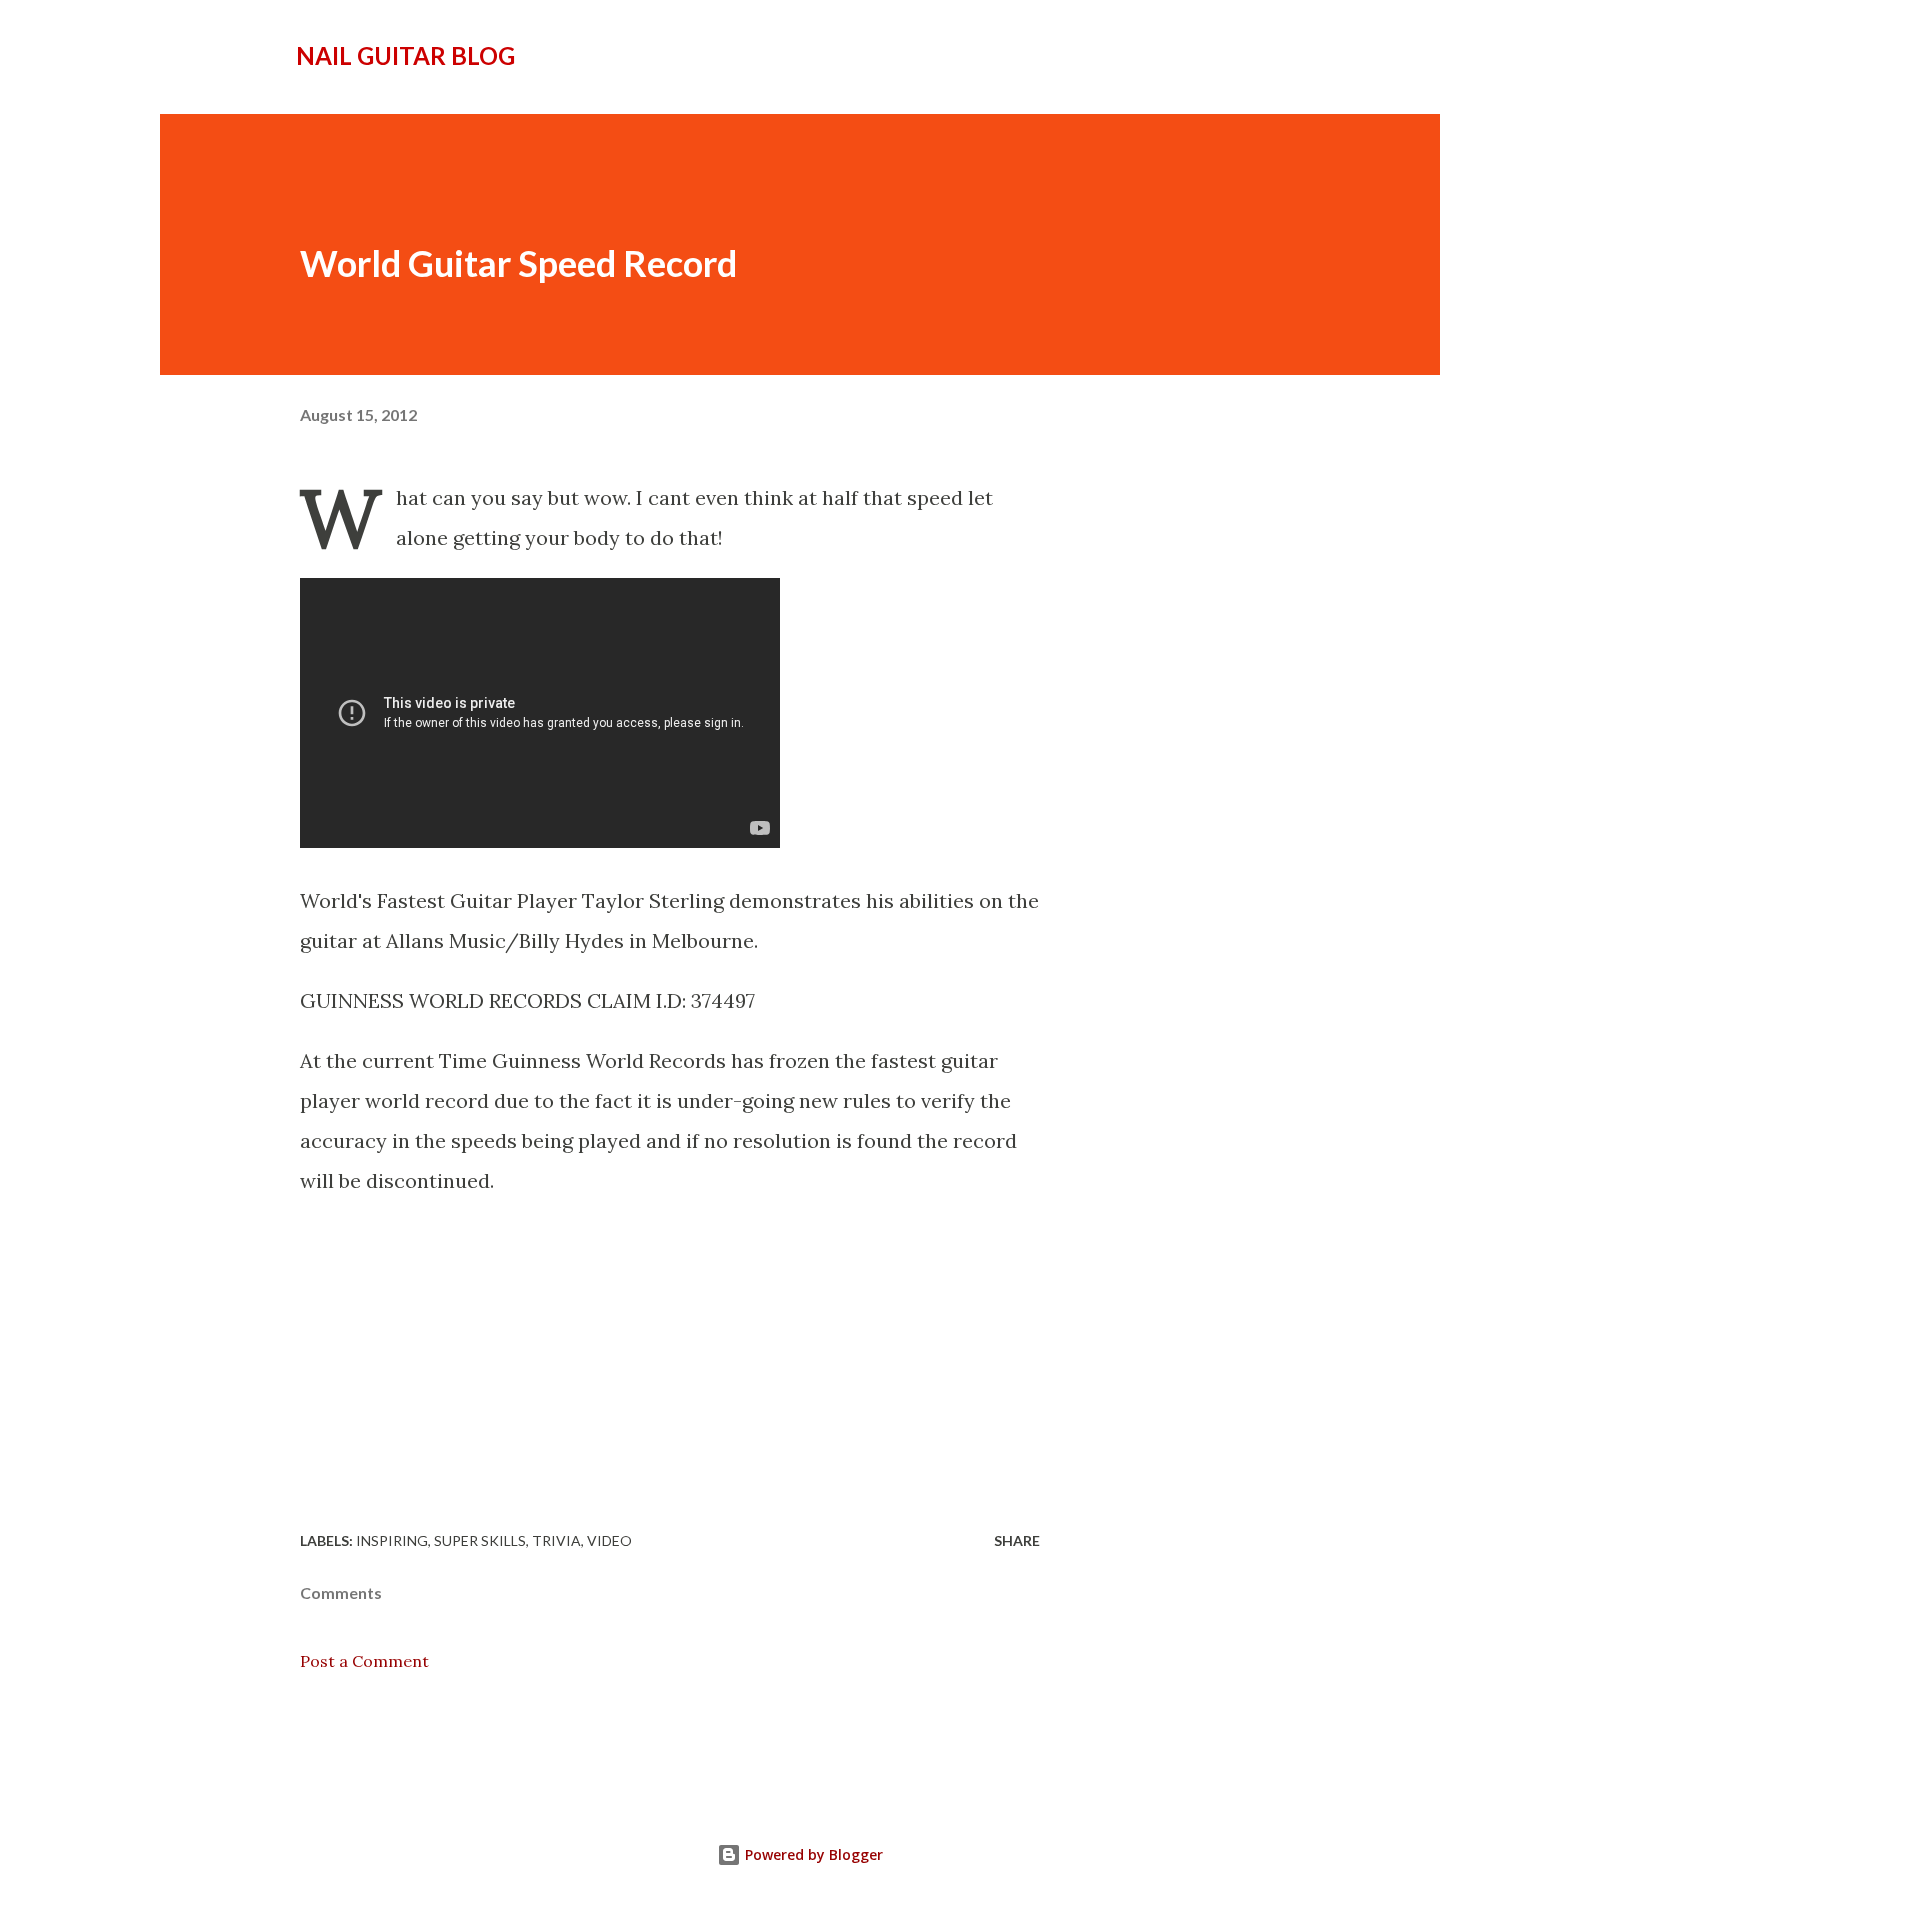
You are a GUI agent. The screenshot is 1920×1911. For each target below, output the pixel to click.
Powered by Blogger (812, 1854)
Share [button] (1017, 1540)
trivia (556, 1540)
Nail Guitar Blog (405, 55)
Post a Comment (364, 1661)
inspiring (392, 1540)
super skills (480, 1540)
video (609, 1540)
